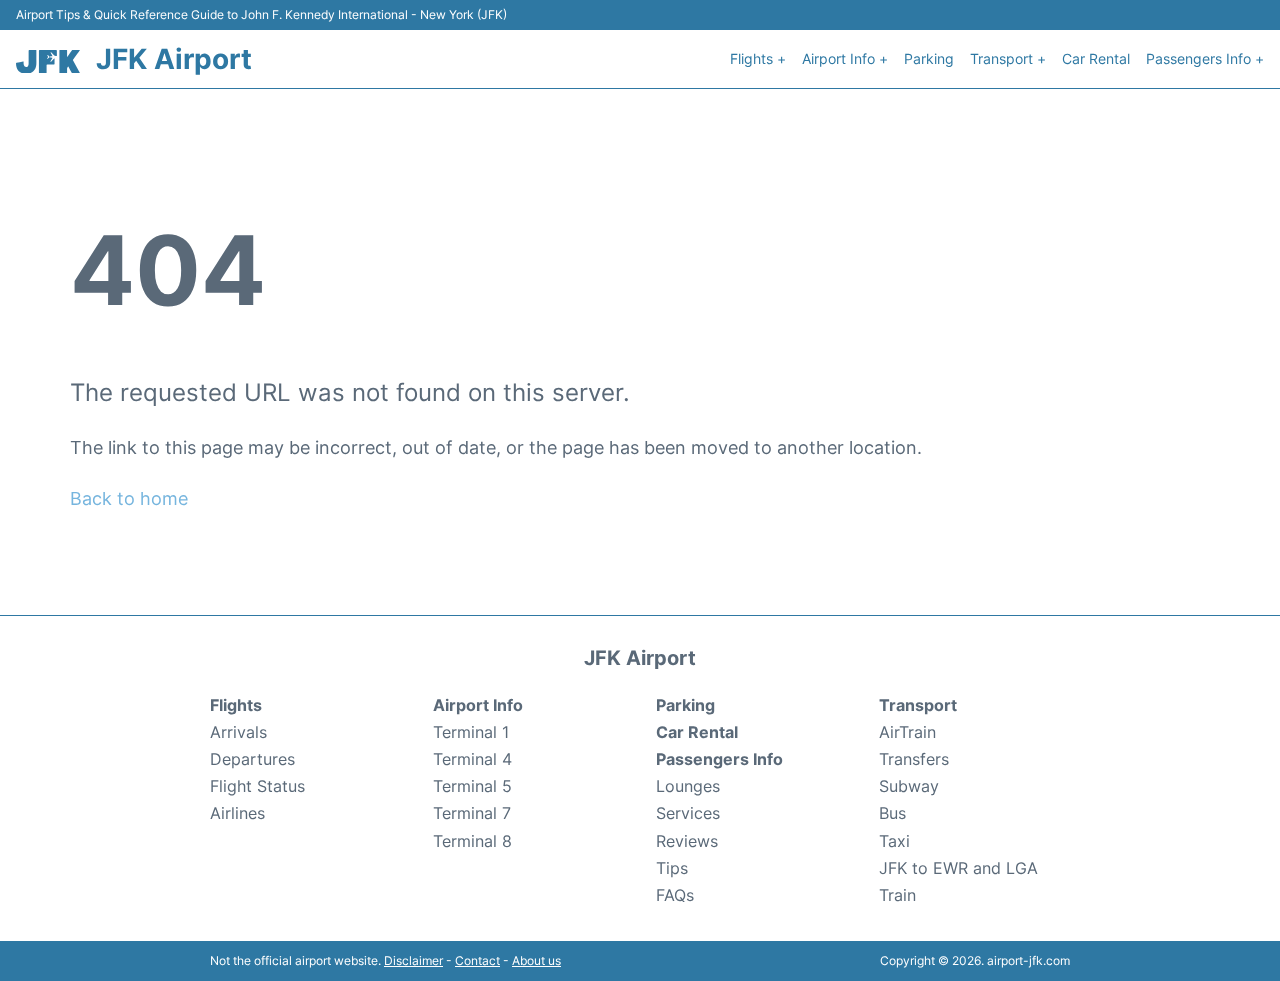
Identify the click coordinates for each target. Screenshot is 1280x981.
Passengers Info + (1205, 58)
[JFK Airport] (48, 61)
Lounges (688, 786)
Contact (477, 960)
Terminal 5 (472, 786)
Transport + (1008, 58)
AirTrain (907, 732)
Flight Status (257, 786)
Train (897, 895)
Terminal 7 (472, 813)
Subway (909, 786)
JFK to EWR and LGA (958, 868)
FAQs (675, 895)
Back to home (129, 498)
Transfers (914, 759)
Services (688, 813)
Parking (929, 58)
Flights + (758, 58)
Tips (672, 868)
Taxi (894, 841)
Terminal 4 (472, 759)
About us (536, 960)
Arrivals (238, 732)
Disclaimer (413, 960)
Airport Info (478, 705)
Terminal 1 (471, 732)
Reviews (687, 841)
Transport (918, 705)
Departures (252, 759)
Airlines (237, 813)
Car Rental (1096, 58)
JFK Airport (174, 59)
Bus (892, 813)
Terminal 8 (472, 841)
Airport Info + (845, 58)
